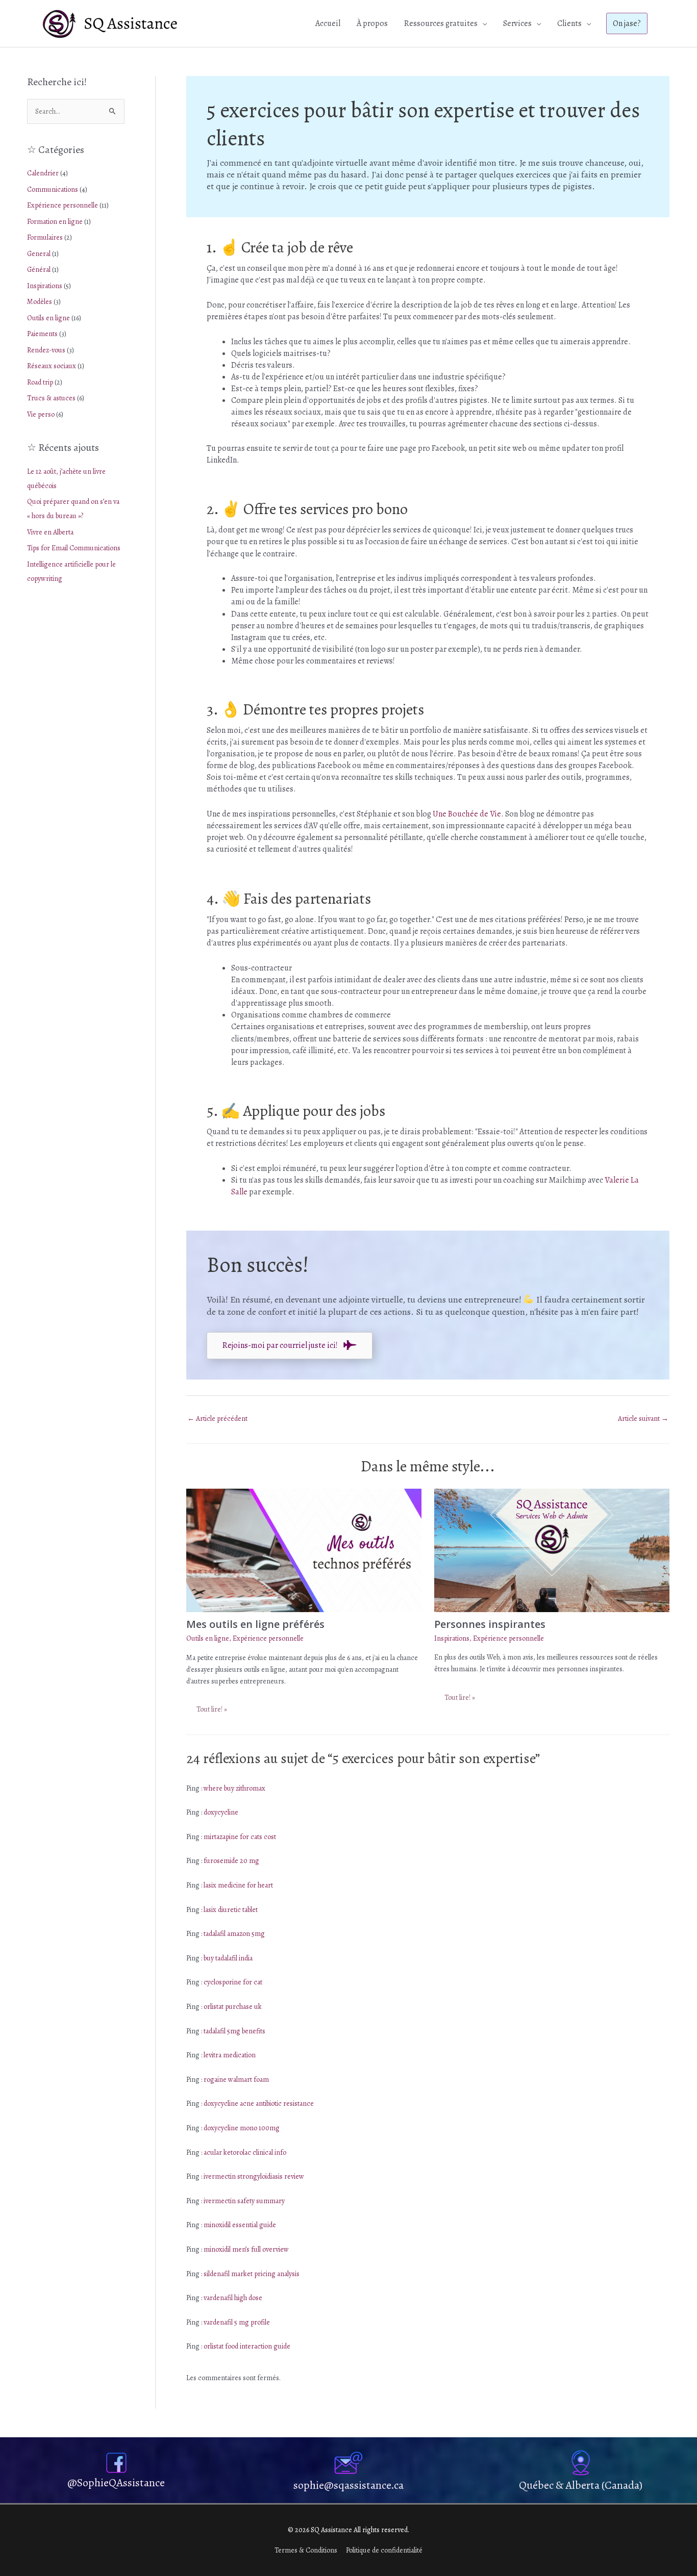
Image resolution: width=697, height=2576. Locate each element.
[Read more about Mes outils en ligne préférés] (304, 1550)
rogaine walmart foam (236, 2080)
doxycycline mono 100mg (242, 2128)
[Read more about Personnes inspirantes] (552, 1550)
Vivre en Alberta (50, 532)
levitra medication (230, 2055)
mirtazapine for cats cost (240, 1837)
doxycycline (221, 1812)
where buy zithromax (234, 1788)
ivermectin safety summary (244, 2201)
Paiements (42, 334)
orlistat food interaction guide (247, 2346)
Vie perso (41, 414)
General (39, 254)
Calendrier (43, 173)
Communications (53, 189)
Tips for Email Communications (74, 548)
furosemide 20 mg (231, 1861)
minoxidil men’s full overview (246, 2249)
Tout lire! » (212, 1709)
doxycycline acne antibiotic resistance (259, 2103)
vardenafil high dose (233, 2298)
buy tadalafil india (228, 1958)
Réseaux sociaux (52, 366)
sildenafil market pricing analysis (252, 2274)
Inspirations (45, 286)
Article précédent (217, 1419)
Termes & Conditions (306, 2550)
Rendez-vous (46, 350)
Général (39, 270)
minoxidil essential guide (240, 2225)
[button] (627, 23)
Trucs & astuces (51, 398)
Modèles (40, 302)
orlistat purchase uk (233, 2007)
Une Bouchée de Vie (467, 814)
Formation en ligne (55, 222)
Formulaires (45, 237)
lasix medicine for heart (238, 1885)
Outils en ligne (48, 318)
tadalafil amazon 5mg (234, 1934)
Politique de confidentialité (384, 2550)
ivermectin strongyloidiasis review (254, 2176)
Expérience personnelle (63, 205)
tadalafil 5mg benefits (234, 2031)
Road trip (40, 382)
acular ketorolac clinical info (245, 2152)
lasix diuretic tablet (231, 1910)
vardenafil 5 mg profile (237, 2322)
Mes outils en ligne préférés (255, 1624)
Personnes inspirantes (490, 1624)
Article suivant (643, 1419)
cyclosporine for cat (233, 1982)
